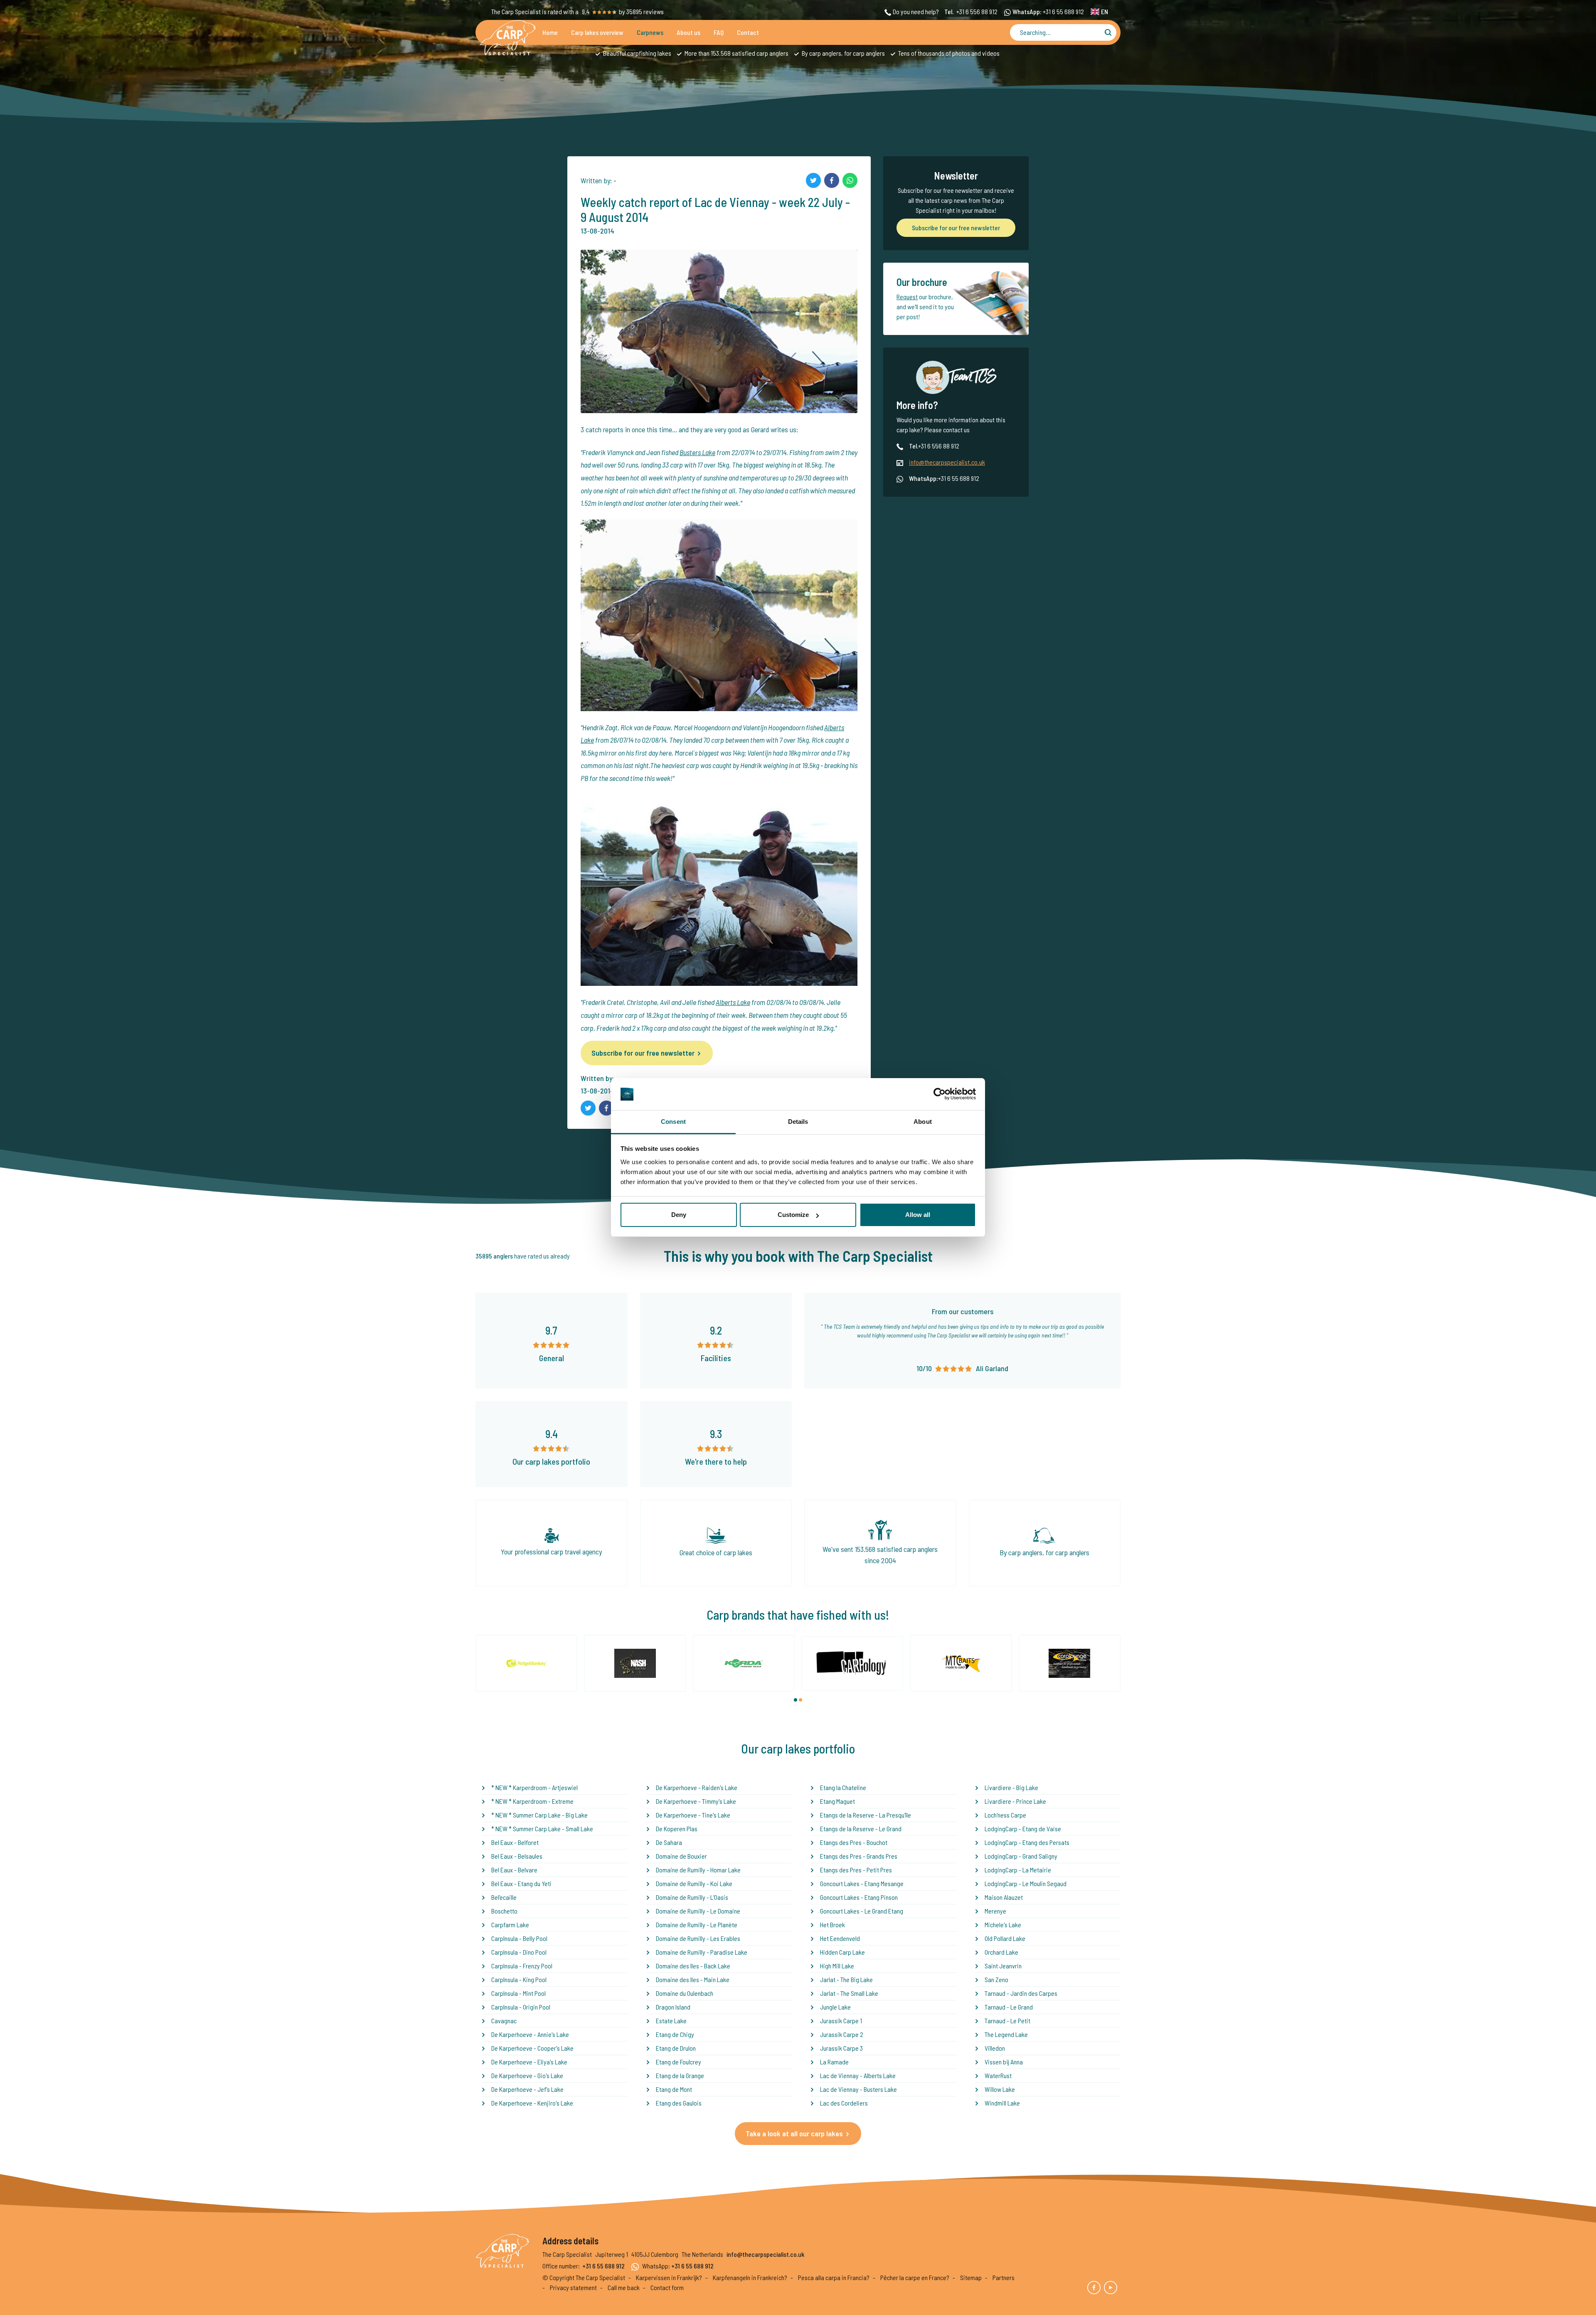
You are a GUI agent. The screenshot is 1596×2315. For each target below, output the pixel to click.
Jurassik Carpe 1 (841, 2021)
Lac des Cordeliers (844, 2103)
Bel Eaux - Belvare (514, 1870)
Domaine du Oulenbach (685, 1993)
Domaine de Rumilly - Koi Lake (694, 1883)
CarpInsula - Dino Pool (519, 1952)
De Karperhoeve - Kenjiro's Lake (532, 2103)
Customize (793, 1215)
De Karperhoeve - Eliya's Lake (529, 2062)
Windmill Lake (1002, 2103)
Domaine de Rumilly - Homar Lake (698, 1870)
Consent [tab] (673, 1122)
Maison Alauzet (1004, 1897)
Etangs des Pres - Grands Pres (859, 1856)
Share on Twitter (813, 180)
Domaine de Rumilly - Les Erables (698, 1938)
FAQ (719, 32)
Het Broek (832, 1925)
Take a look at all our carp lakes (794, 2133)
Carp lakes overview (597, 32)
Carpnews (650, 32)
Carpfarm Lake (510, 1925)
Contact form (667, 2287)
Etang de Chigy (675, 2034)
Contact (748, 32)
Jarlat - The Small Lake (849, 1993)
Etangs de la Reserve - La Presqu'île (866, 1815)
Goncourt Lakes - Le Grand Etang (862, 1911)
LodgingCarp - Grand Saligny (1021, 1856)
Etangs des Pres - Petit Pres (856, 1870)
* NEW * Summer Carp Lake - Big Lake (539, 1815)
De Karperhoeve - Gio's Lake (527, 2075)
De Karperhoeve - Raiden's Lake (697, 1787)
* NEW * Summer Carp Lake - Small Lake (542, 1829)
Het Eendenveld (840, 1938)
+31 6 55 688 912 (1063, 11)
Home (550, 32)
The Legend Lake (1006, 2034)
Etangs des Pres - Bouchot (854, 1842)
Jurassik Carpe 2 (842, 2034)
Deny (679, 1215)
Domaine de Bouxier (681, 1856)
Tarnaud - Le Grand (1009, 2007)
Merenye (995, 1911)
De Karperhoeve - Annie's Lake (530, 2034)
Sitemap (971, 2277)
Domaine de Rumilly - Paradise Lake (702, 1952)
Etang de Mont (674, 2089)
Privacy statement (573, 2287)
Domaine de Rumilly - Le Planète (697, 1925)
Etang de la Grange (680, 2075)
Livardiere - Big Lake (1011, 1787)
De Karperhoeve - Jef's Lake (527, 2089)
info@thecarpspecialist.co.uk (947, 462)
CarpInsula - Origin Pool (521, 2007)
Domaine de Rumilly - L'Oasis (692, 1897)
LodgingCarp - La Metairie (1018, 1870)
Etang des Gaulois (679, 2103)
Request (907, 297)
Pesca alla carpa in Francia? (834, 2277)
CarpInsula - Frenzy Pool (522, 1966)
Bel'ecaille (504, 1897)
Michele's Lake (1003, 1925)
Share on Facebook (832, 180)
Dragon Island (673, 2007)
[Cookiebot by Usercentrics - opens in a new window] (940, 1094)
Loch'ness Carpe (1005, 1815)
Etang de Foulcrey (679, 2062)
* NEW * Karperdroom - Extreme (532, 1801)
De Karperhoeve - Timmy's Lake (696, 1801)
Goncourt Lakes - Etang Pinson (859, 1897)
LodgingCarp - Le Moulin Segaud (1026, 1883)
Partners (1004, 2277)
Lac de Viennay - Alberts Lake (858, 2075)
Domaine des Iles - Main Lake (693, 1979)
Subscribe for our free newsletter (643, 1053)
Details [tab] (798, 1122)
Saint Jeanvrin (1003, 1966)
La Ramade (834, 2062)
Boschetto (504, 1911)
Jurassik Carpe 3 (841, 2048)
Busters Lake (697, 452)
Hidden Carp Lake (842, 1952)
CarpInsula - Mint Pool (518, 1993)
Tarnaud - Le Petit (1007, 2021)
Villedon (995, 2048)
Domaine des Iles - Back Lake (693, 1966)
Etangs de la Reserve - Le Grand (861, 1829)
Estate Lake (671, 2021)
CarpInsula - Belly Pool (519, 1938)
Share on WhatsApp (850, 180)
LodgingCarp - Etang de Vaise (1023, 1829)
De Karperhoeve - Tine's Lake (693, 1815)
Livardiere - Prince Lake (1015, 1801)
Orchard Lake (1001, 1952)
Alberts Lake (733, 1002)
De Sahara (669, 1842)
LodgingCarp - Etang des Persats (1027, 1842)
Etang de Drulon (676, 2048)
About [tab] (923, 1122)
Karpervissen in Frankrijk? (669, 2277)
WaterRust (998, 2075)
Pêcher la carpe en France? (915, 2277)
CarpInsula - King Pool (519, 1979)
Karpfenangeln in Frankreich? (750, 2277)
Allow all (918, 1215)
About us (688, 32)
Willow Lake (1000, 2089)
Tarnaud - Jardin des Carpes (1021, 1993)
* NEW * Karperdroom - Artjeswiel (534, 1787)
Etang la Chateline (843, 1787)
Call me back (624, 2287)
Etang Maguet (837, 1801)
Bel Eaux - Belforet (515, 1842)
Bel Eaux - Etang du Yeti (521, 1883)
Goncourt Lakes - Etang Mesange (862, 1883)
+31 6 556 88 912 (977, 11)
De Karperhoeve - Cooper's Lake (532, 2048)
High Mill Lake (837, 1966)
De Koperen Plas (677, 1829)
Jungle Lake (835, 2007)
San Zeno (996, 1979)
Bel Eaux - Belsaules (517, 1856)
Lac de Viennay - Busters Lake (858, 2089)
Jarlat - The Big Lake (846, 1979)
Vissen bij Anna (1004, 2062)
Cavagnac (504, 2021)
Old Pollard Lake (1005, 1938)
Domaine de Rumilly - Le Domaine (698, 1911)
